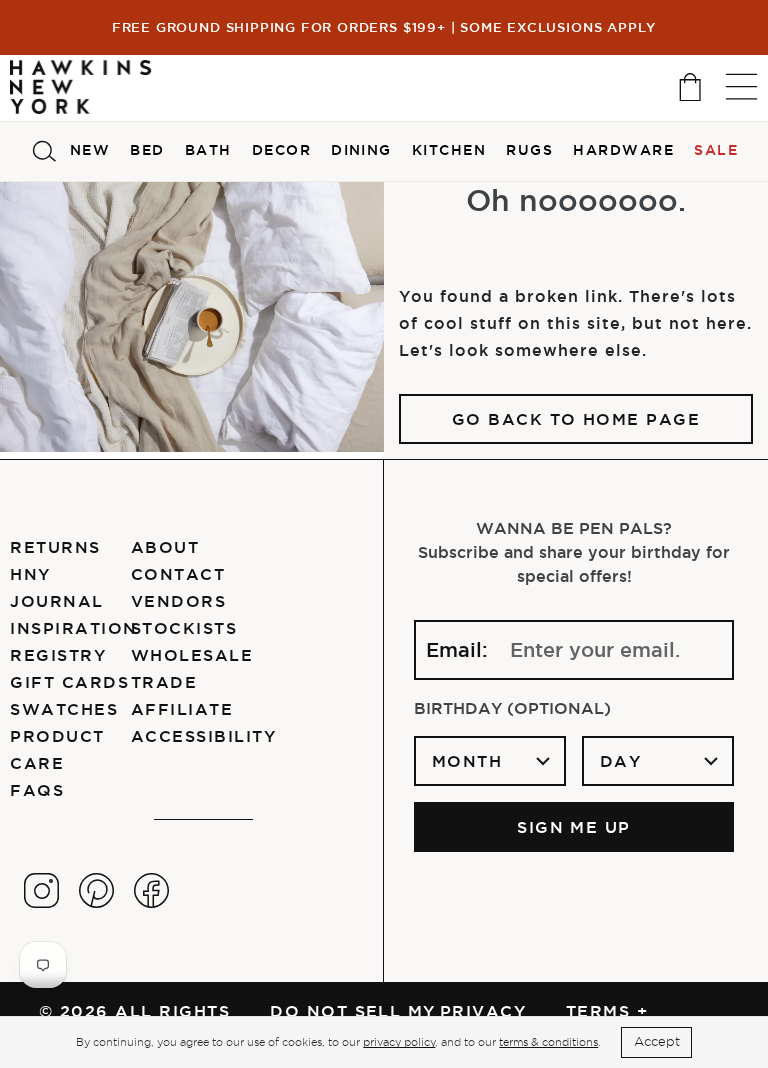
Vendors (178, 601)
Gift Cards (69, 682)
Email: (457, 650)
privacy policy (399, 1042)
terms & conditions (548, 1042)
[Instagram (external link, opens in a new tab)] (41, 890)
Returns (55, 547)
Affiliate (182, 709)
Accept (657, 1041)
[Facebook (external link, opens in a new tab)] (151, 890)
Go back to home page (576, 419)
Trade (164, 682)
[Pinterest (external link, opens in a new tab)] (96, 890)
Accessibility (203, 736)
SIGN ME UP (574, 827)
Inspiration (73, 628)
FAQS (37, 790)
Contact (178, 574)
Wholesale (192, 655)
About (165, 547)
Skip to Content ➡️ (82, 97)
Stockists (184, 628)
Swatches (64, 709)
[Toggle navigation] (741, 86)
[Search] (44, 151)
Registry (58, 655)
